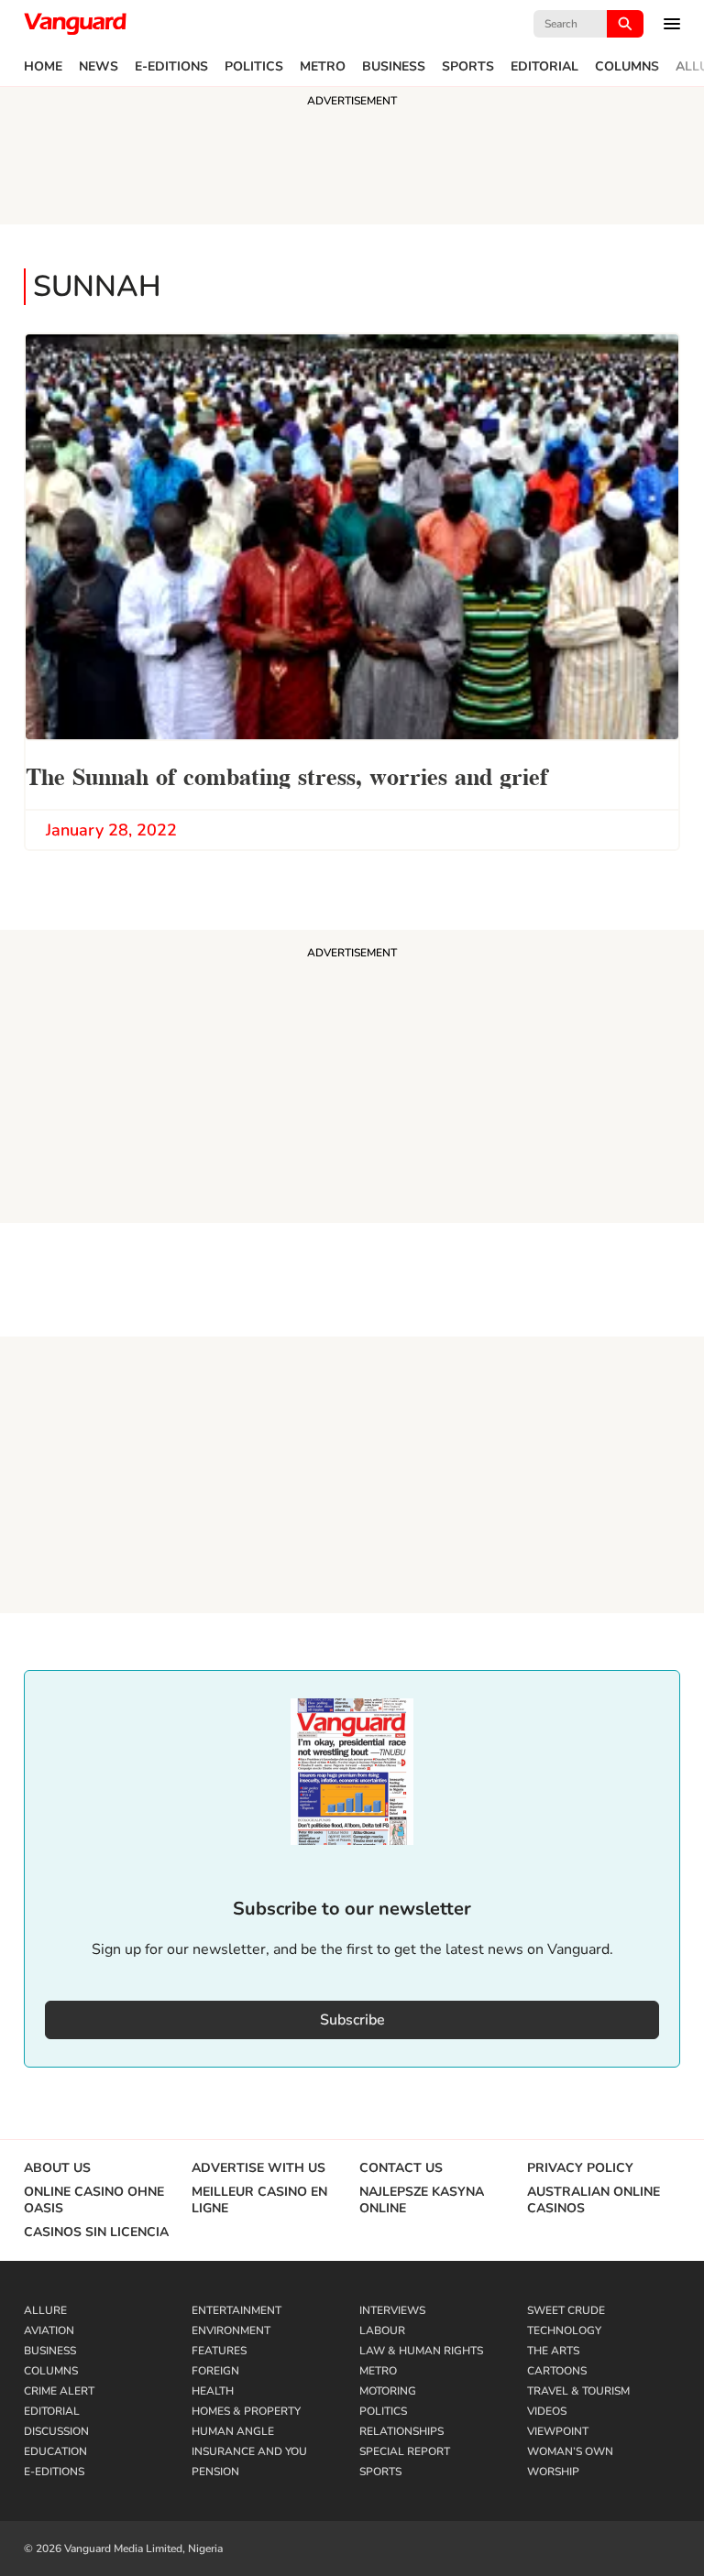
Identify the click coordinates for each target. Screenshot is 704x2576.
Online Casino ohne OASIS (94, 2200)
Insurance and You (249, 2451)
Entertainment (236, 2310)
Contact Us (401, 2168)
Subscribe (352, 2020)
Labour (382, 2330)
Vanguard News (75, 24)
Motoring (388, 2391)
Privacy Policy (580, 2168)
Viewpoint (558, 2431)
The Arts (553, 2351)
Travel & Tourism (578, 2391)
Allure (45, 2310)
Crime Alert (59, 2391)
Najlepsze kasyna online (422, 2200)
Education (55, 2451)
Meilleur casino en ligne (259, 2200)
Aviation (49, 2330)
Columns (627, 67)
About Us (57, 2168)
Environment (231, 2330)
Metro (323, 67)
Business (394, 67)
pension (215, 2472)
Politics (254, 67)
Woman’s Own (570, 2451)
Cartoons (557, 2371)
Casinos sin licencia (96, 2232)
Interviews (392, 2310)
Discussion (56, 2431)
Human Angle (233, 2431)
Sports (468, 67)
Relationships (401, 2431)
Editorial (544, 67)
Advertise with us (258, 2168)
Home (43, 67)
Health (213, 2391)
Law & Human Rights (421, 2351)
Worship (553, 2472)
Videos (547, 2411)
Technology (564, 2330)
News (99, 67)
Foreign (215, 2371)
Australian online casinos (594, 2200)
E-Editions (171, 67)
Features (219, 2351)
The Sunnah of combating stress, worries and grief (287, 775)
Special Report (405, 2451)
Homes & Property (246, 2411)
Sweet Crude (566, 2310)
